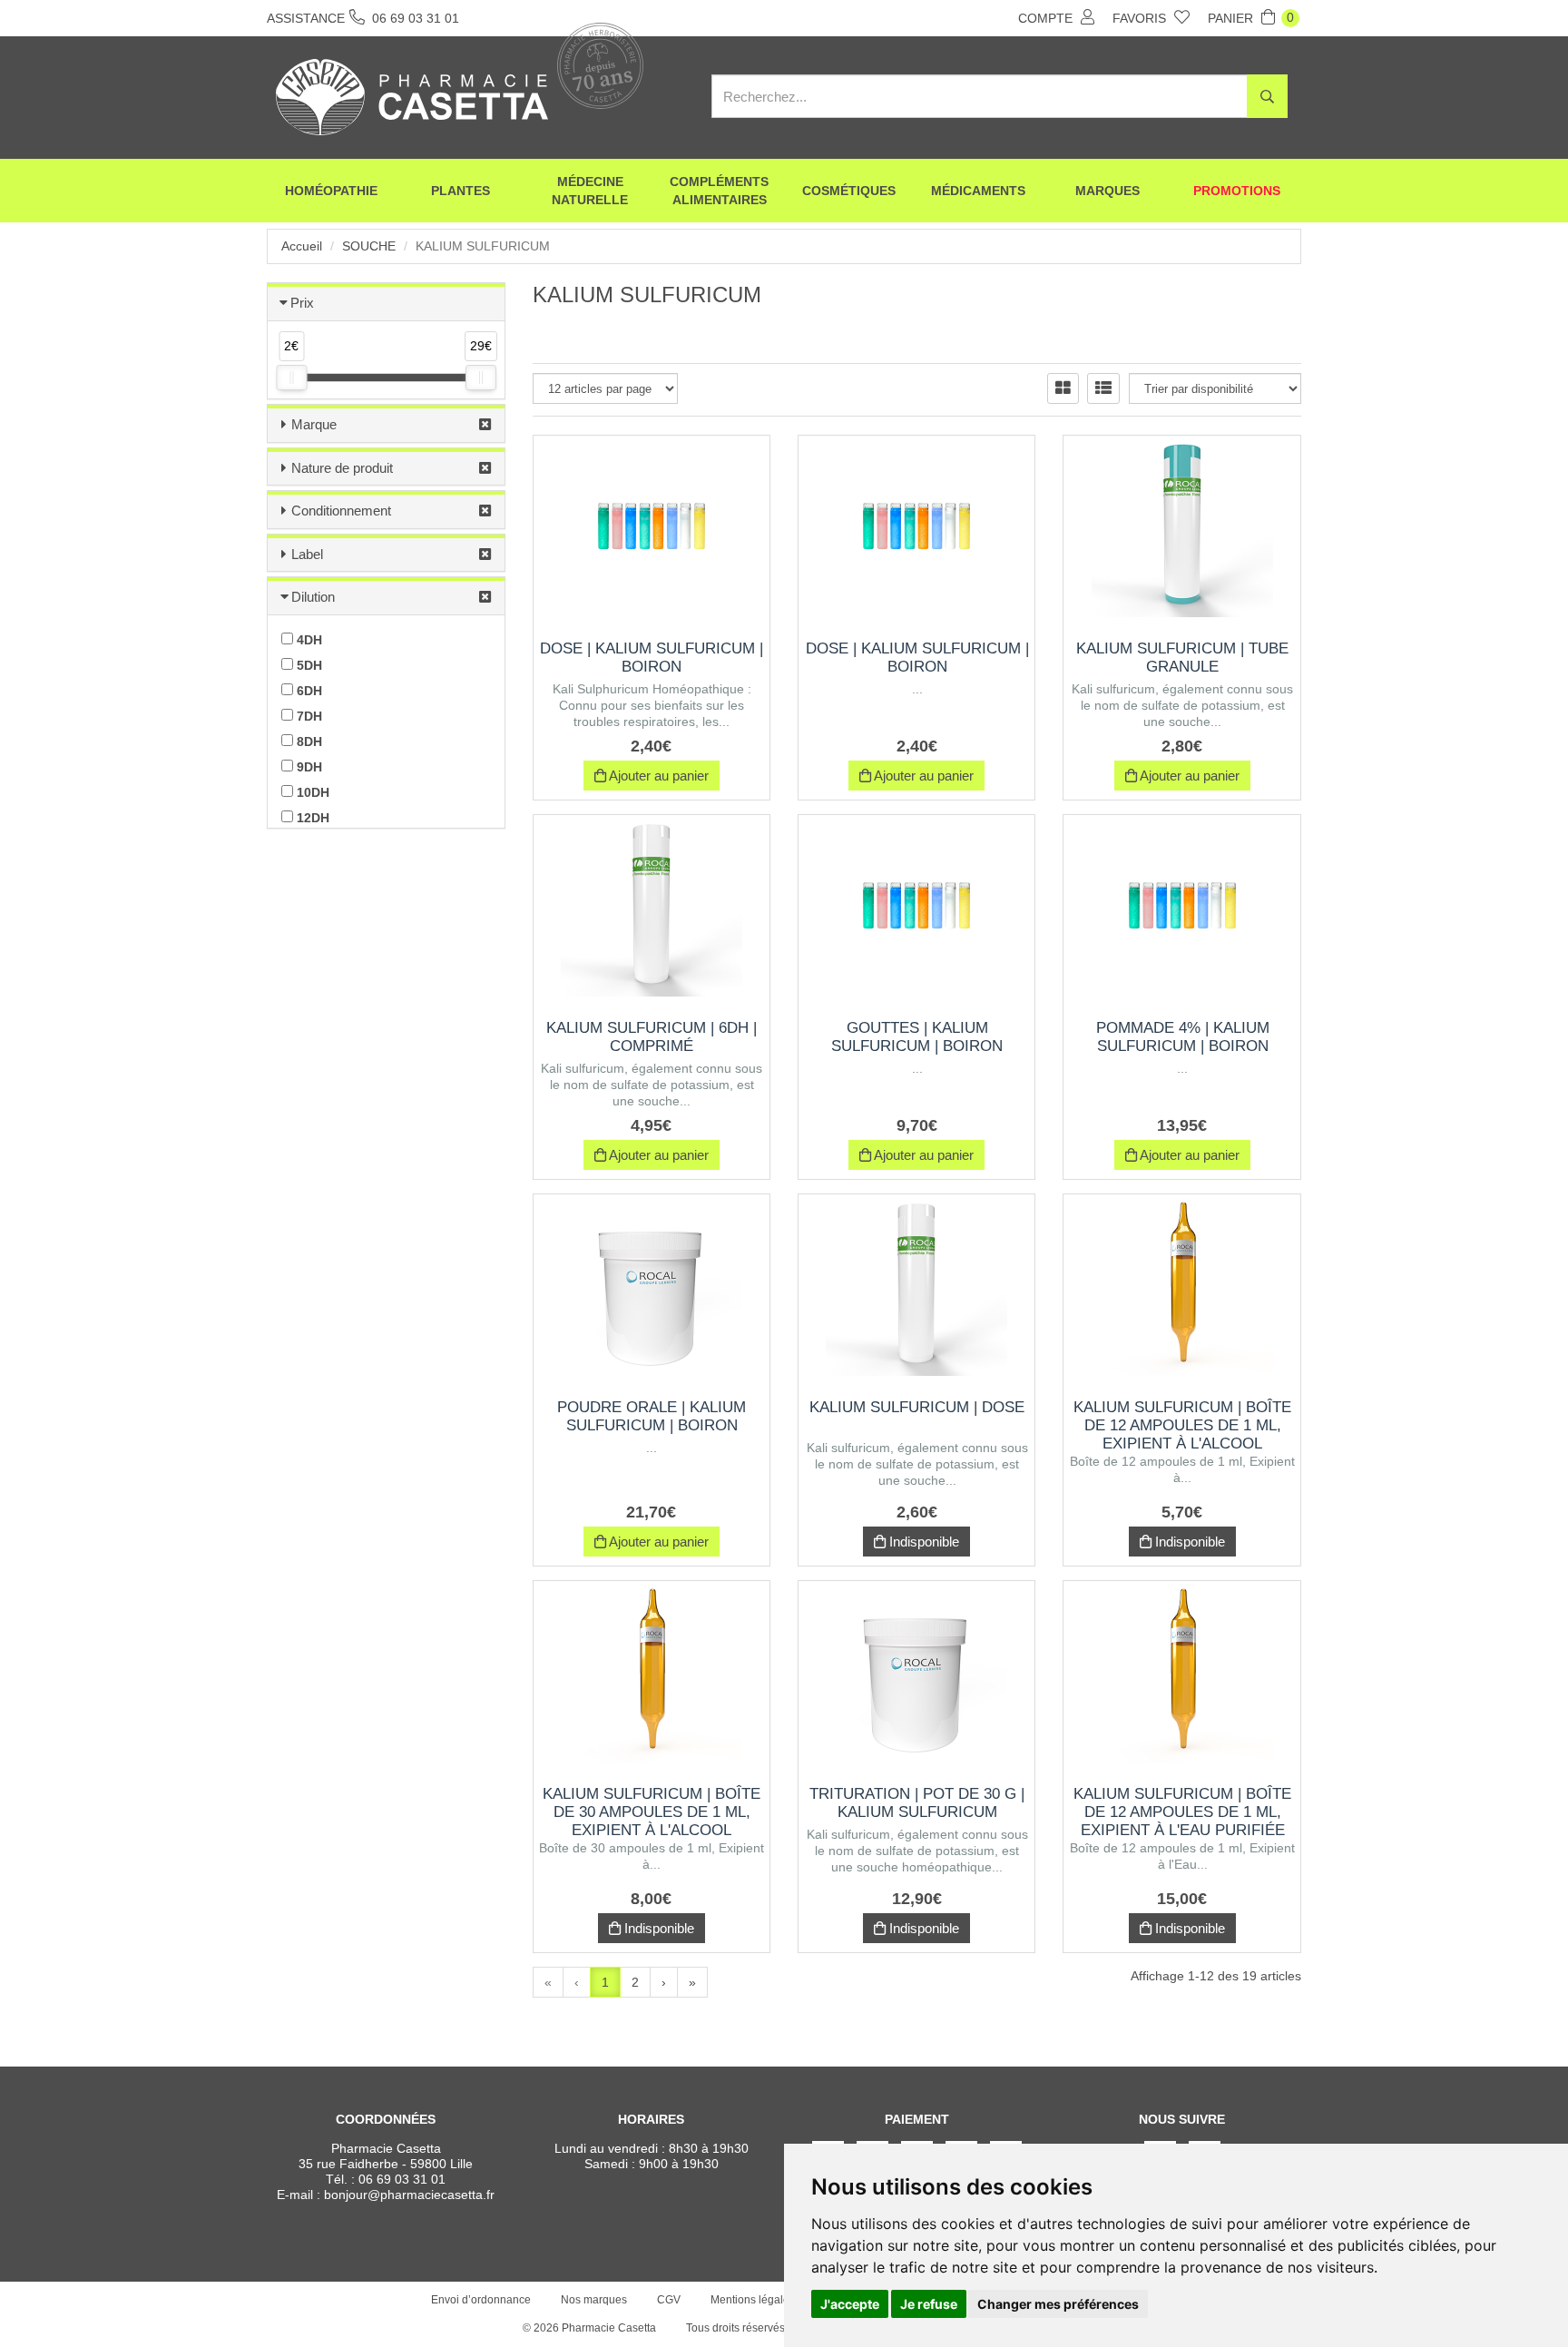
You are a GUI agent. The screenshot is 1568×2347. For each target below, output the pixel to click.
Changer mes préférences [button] (1058, 2304)
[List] (1103, 388)
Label (307, 554)
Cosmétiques (849, 191)
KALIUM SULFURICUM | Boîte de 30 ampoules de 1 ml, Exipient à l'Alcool (652, 1812)
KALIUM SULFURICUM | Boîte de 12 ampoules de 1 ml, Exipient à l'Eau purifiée (1182, 1812)
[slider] (291, 378)
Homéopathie (331, 191)
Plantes (461, 191)
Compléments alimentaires (719, 191)
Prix (302, 303)
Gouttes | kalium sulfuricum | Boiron (917, 1037)
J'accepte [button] (850, 2304)
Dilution (313, 597)
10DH (311, 792)
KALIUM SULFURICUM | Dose (917, 1407)
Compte (1047, 18)
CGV (669, 2300)
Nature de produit (342, 468)
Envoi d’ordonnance (481, 2300)
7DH (308, 716)
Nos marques (594, 2300)
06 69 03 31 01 (402, 2179)
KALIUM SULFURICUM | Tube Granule (1182, 658)
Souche (369, 246)
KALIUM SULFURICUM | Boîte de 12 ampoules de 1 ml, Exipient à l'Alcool (1182, 1425)
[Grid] (1063, 388)
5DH (308, 665)
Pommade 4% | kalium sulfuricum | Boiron (1183, 1037)
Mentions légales (753, 2300)
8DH (308, 741)
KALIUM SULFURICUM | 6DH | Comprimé (652, 1037)
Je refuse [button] (929, 2304)
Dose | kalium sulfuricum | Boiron (652, 658)
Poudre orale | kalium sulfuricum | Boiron (652, 1416)
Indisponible (922, 1542)
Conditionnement (341, 511)
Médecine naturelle (590, 191)
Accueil (302, 246)
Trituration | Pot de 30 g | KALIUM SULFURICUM (917, 1803)
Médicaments (978, 191)
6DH (308, 691)
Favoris (1141, 18)
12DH (311, 818)
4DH (308, 640)
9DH (308, 767)
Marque (314, 424)
